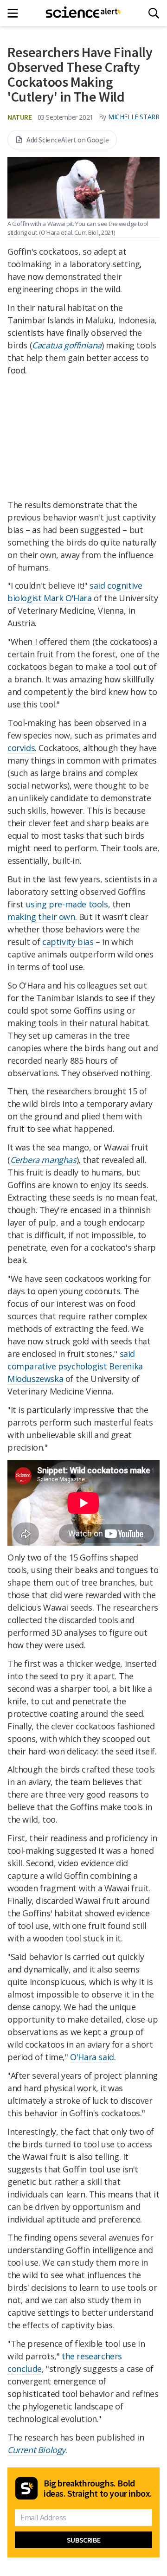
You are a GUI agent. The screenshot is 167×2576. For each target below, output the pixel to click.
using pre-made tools (67, 904)
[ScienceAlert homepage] (84, 13)
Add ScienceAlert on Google (68, 140)
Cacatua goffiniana (67, 345)
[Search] (154, 13)
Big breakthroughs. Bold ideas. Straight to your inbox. (98, 2488)
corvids (21, 748)
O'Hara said (92, 2057)
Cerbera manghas (43, 1160)
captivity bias (68, 942)
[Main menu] (16, 13)
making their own (41, 917)
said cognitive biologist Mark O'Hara (75, 592)
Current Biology (36, 2450)
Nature (20, 117)
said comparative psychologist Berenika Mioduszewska (75, 1366)
